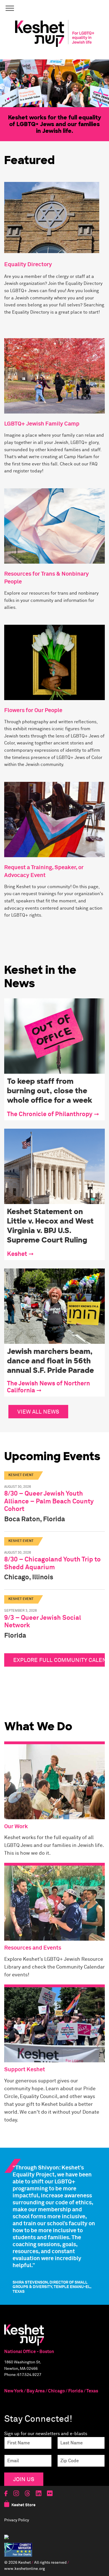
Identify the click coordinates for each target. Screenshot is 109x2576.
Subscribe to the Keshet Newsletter (54, 1281)
